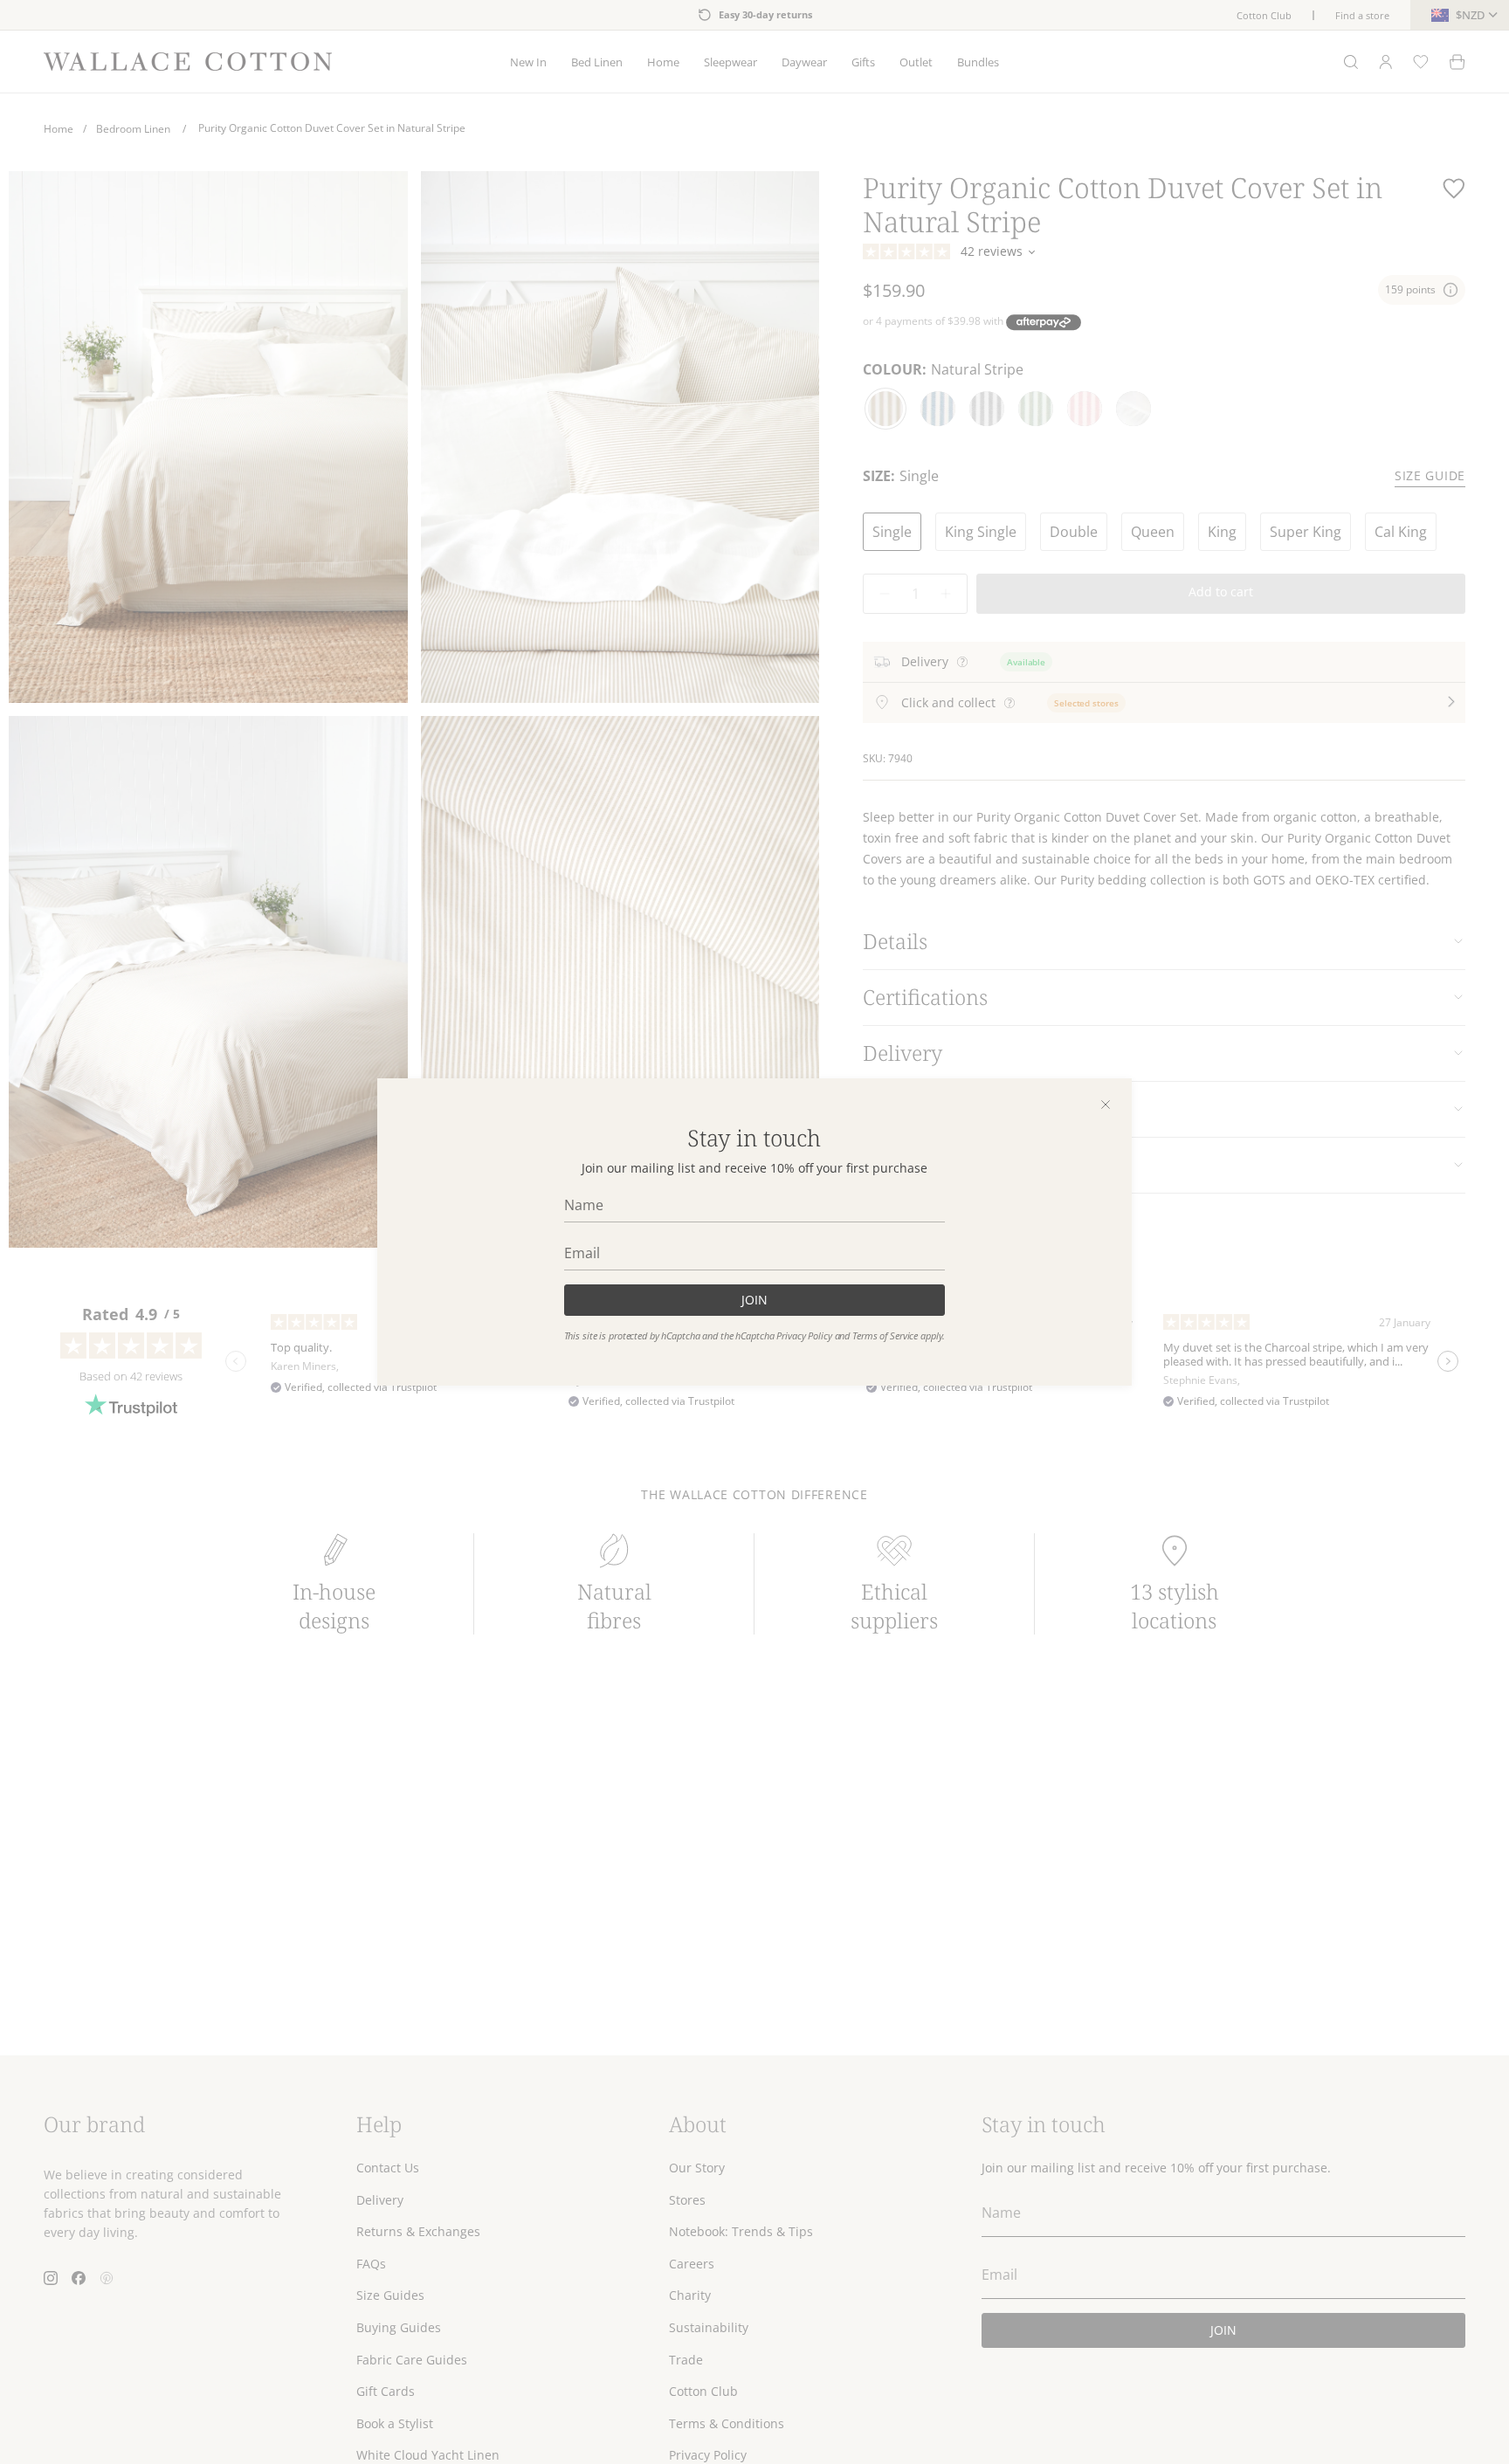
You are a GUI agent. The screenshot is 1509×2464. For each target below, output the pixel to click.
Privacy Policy (804, 1336)
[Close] (1106, 1105)
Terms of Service (885, 1336)
